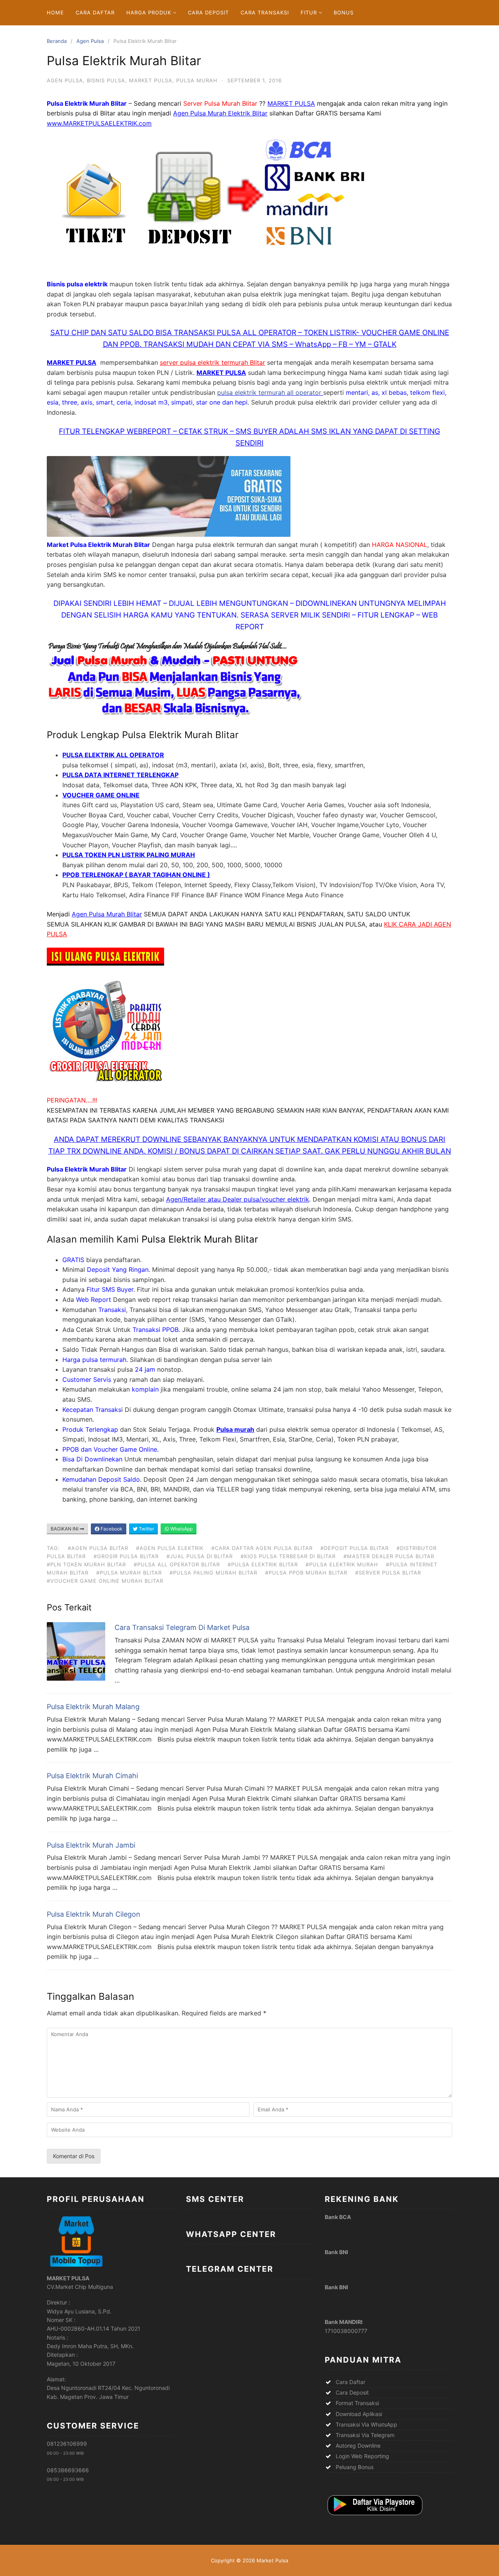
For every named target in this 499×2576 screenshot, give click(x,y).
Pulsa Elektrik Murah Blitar (200, 1239)
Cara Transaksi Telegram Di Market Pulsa (182, 1627)
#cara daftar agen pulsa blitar (262, 1548)
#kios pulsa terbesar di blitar (288, 1556)
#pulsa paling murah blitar (213, 1573)
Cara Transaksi (265, 12)
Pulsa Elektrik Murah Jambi (91, 1845)
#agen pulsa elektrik (170, 1548)
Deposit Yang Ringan (118, 1269)
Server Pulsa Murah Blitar (220, 103)
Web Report (94, 1300)
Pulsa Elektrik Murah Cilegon (94, 1914)
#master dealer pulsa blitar (389, 1556)
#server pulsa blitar (388, 1573)
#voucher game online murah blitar (105, 1581)
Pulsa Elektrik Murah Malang (93, 1707)
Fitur (309, 12)
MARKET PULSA (291, 103)
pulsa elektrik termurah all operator (270, 392)
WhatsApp (181, 1529)
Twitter (146, 1529)
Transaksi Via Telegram (365, 2435)
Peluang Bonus (355, 2467)
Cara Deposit (208, 12)
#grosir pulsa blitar (126, 1556)
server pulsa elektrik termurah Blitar (212, 362)
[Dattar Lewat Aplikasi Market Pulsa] (374, 2516)
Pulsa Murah (197, 80)
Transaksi (112, 1310)
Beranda (57, 41)
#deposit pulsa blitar (355, 1548)
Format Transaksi (357, 2403)
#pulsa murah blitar (129, 1573)
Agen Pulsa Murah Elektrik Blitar (220, 113)
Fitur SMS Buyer (110, 1289)
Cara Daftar (95, 12)
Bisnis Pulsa (106, 80)
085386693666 (68, 2470)
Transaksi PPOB (156, 1330)
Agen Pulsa (90, 41)
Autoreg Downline (358, 2446)
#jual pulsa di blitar (200, 1556)
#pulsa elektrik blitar (263, 1564)
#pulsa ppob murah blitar (306, 1573)
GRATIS (73, 1260)
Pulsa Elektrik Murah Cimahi (92, 1776)
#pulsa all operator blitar (177, 1564)
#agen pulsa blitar (98, 1548)
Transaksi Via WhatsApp (366, 2424)
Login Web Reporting (362, 2456)
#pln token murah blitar (86, 1564)
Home (55, 12)
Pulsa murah (235, 1429)
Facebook (111, 1529)
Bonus (344, 12)
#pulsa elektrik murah (342, 1564)
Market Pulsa (151, 80)
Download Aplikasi (359, 2414)
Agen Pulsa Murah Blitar (107, 914)
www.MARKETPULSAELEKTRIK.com (99, 123)
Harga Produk (149, 12)
